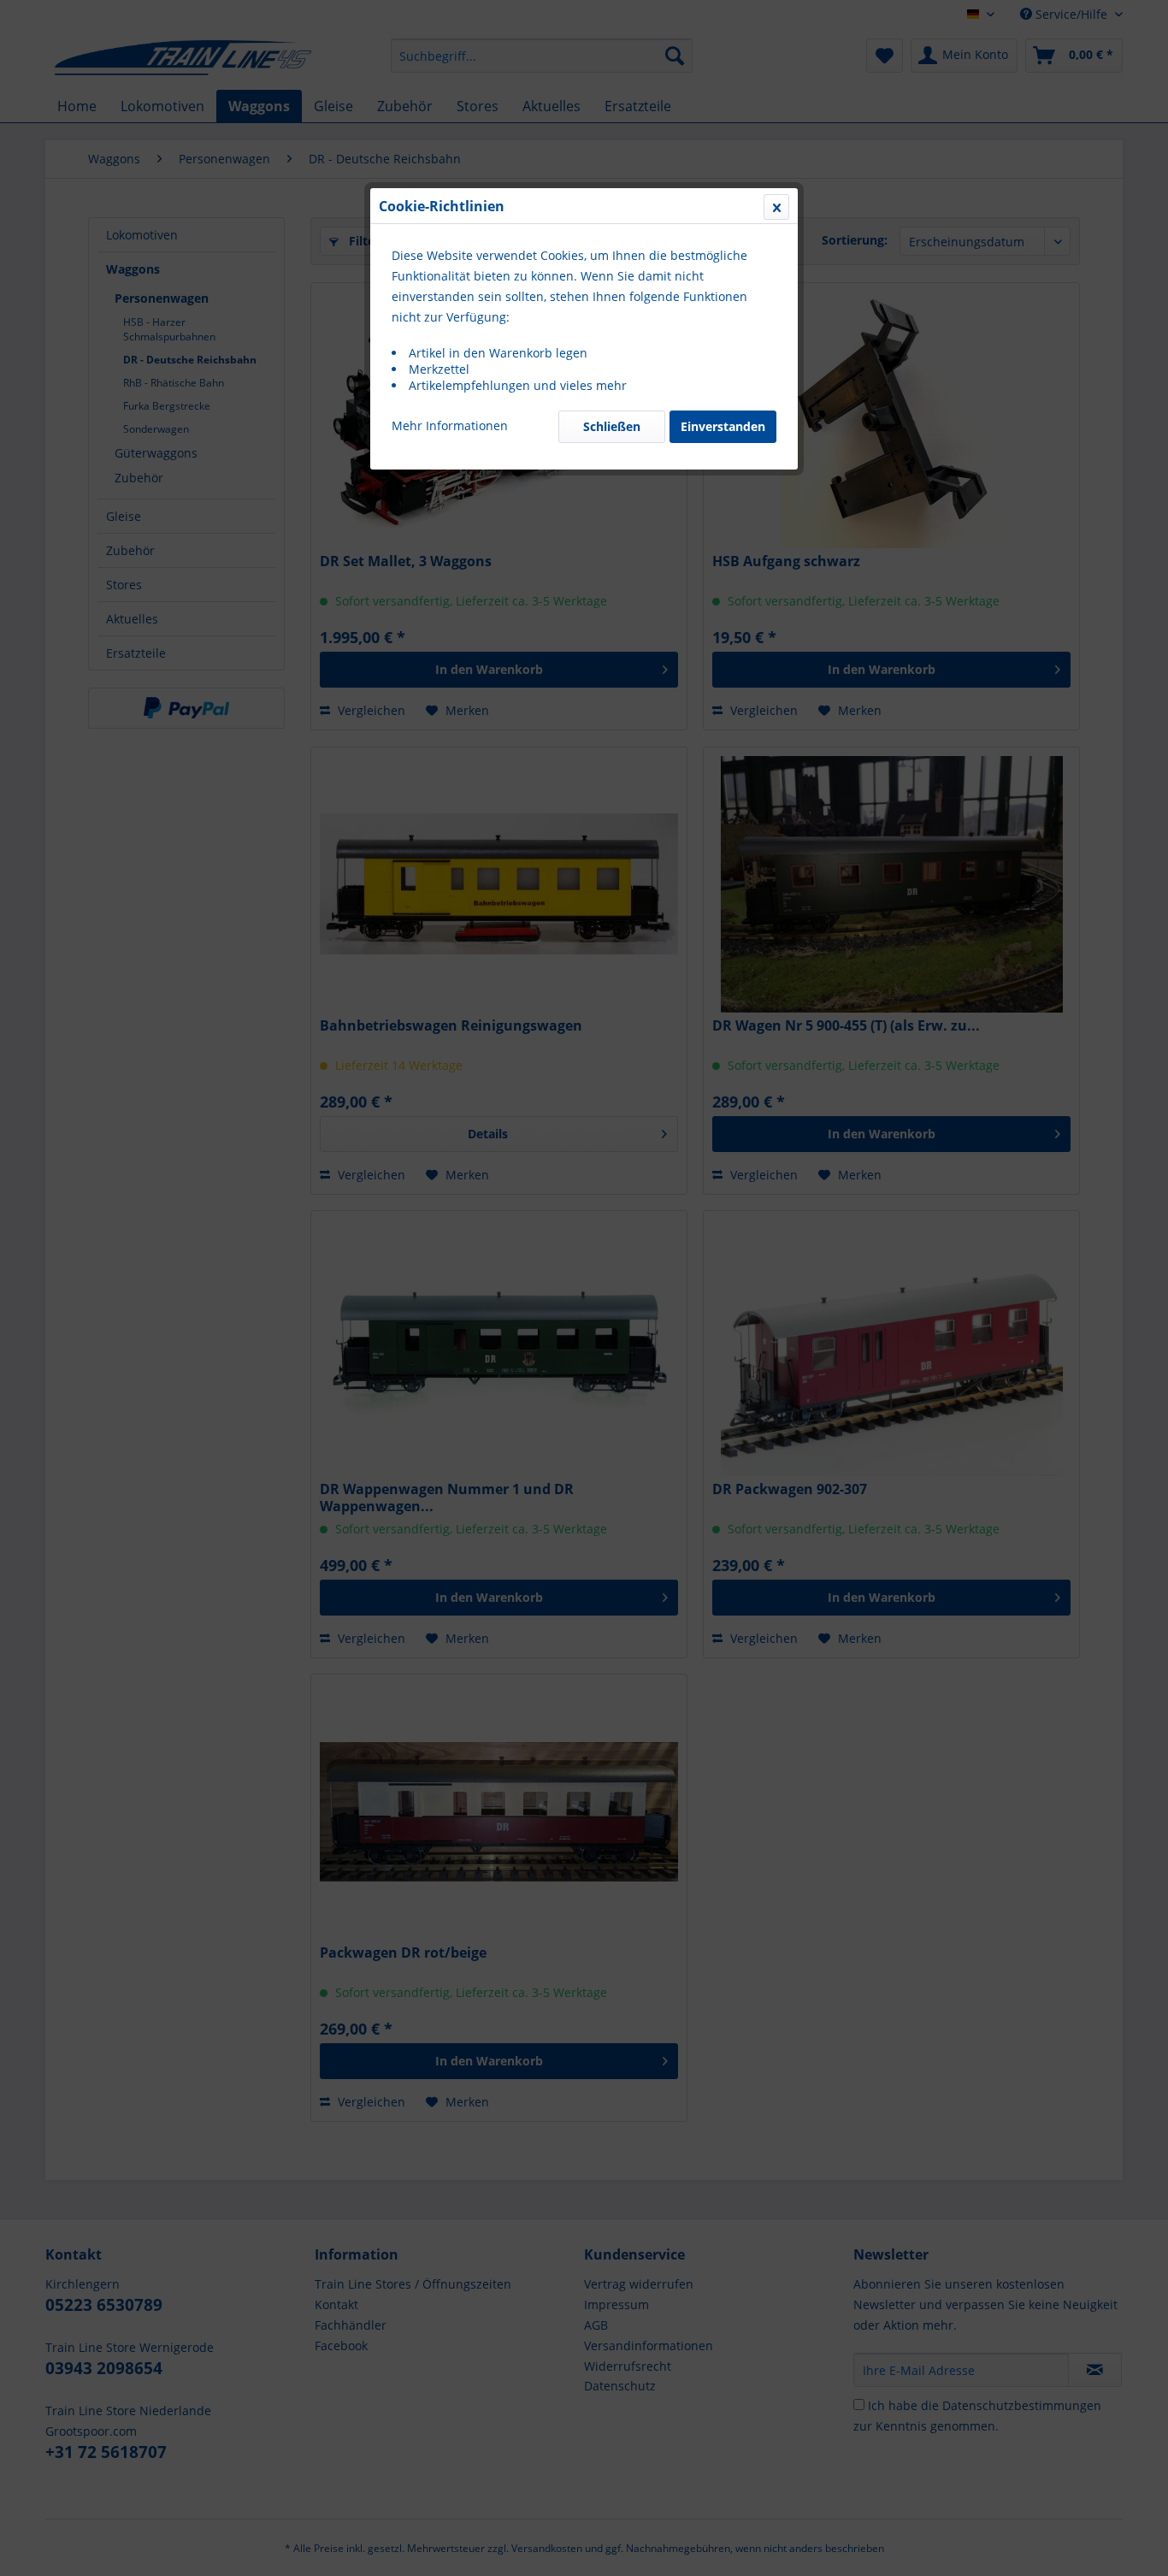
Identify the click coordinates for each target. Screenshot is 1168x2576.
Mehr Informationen (450, 425)
